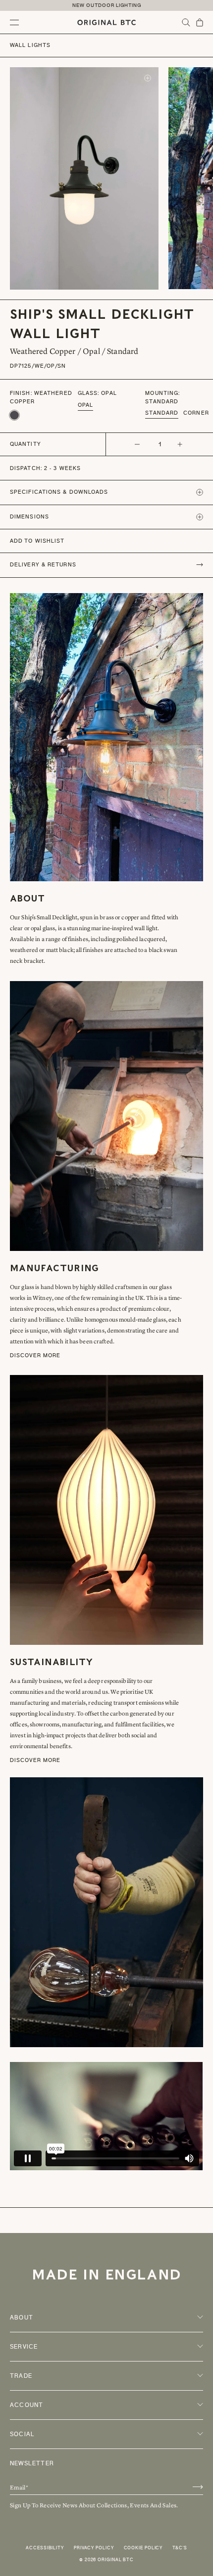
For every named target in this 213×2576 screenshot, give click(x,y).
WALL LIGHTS (30, 45)
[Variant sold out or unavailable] (14, 415)
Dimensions (29, 517)
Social (22, 2434)
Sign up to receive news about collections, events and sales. (94, 2505)
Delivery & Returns (43, 565)
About (22, 2318)
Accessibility (45, 2548)
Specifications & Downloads (59, 492)
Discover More (35, 1355)
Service (24, 2347)
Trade (21, 2376)
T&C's (180, 2548)
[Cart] (200, 22)
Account (27, 2405)
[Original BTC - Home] (106, 22)
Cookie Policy (143, 2548)
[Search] (186, 22)
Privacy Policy (94, 2548)
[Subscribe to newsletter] (198, 2487)
